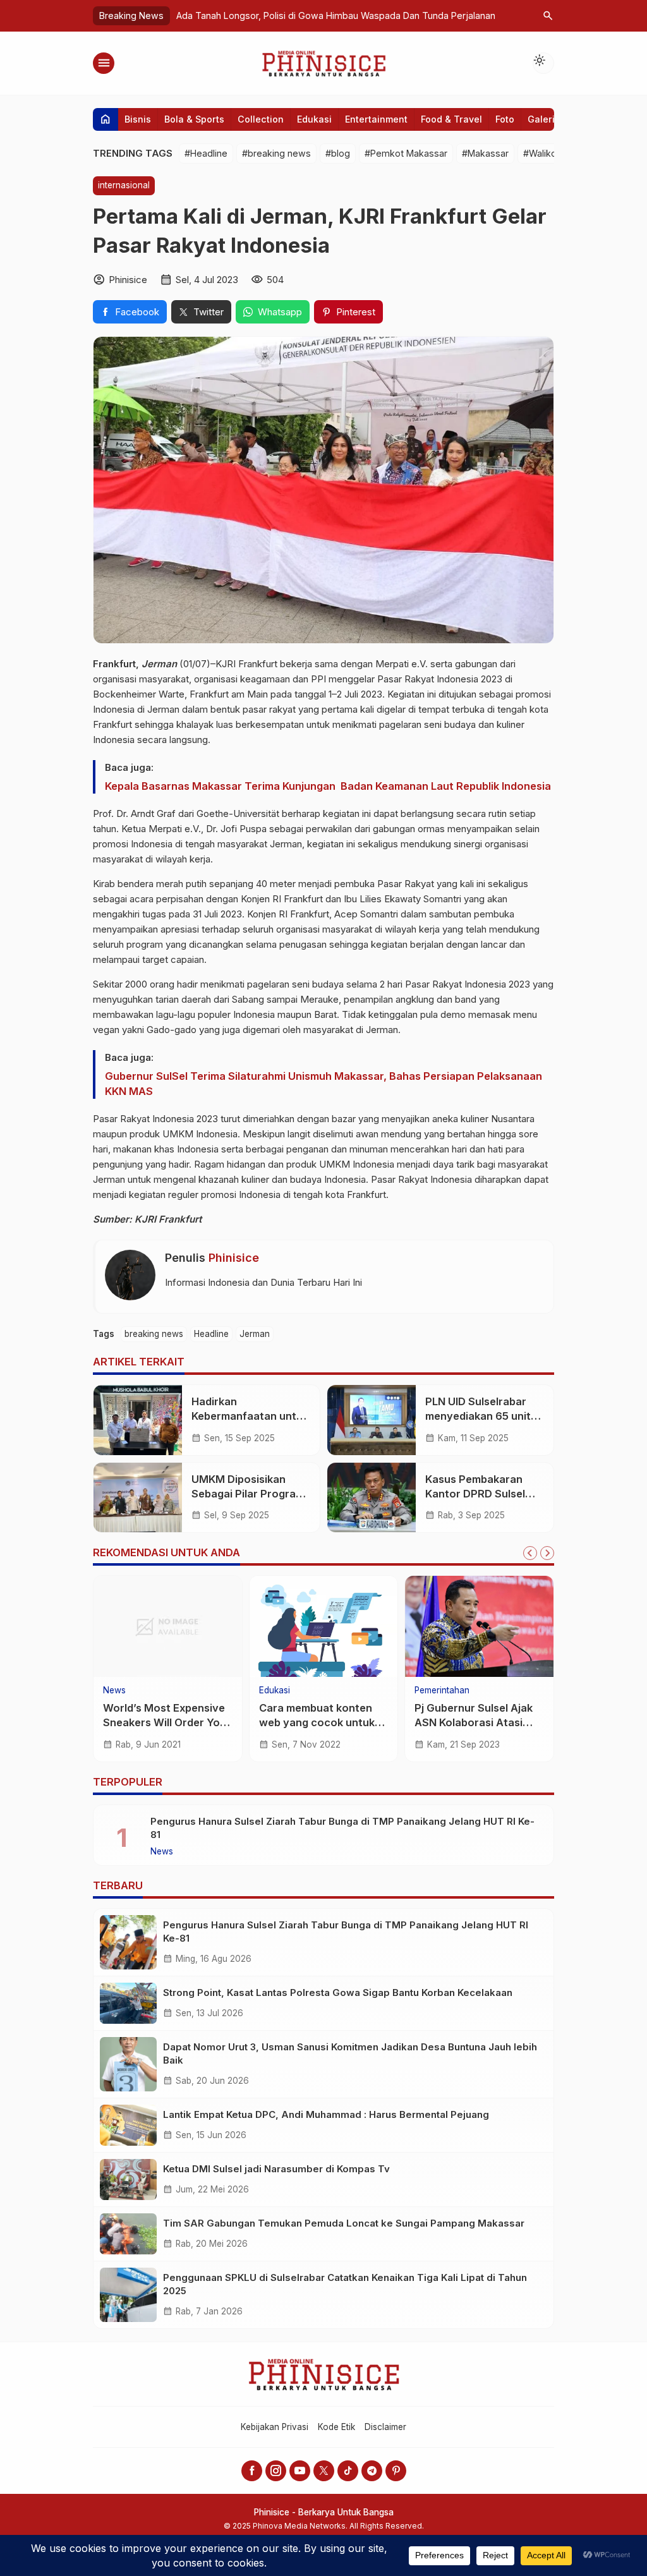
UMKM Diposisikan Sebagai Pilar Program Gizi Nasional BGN (248, 1494)
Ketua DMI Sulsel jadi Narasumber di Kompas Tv (276, 2169)
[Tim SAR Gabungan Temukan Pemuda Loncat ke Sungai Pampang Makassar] (128, 2234)
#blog (338, 153)
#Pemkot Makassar (406, 153)
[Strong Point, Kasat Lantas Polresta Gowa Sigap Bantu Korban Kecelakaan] (128, 2003)
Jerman (255, 1334)
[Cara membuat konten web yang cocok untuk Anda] (324, 1626)
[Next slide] (547, 1553)
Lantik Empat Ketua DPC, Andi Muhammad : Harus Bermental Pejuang (326, 2114)
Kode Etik (336, 2427)
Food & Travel (451, 119)
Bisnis (138, 119)
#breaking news (276, 153)
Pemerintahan (442, 1691)
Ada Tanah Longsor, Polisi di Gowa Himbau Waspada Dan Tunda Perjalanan (336, 15)
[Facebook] (252, 2471)
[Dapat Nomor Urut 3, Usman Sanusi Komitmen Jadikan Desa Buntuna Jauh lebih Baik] (128, 2064)
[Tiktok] (348, 2471)
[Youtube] (300, 2471)
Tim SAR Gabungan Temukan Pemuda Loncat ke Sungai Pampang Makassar (344, 2223)
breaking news (154, 1334)
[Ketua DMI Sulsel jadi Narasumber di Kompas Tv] (128, 2180)
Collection (261, 119)
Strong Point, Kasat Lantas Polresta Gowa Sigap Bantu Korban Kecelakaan (338, 1992)
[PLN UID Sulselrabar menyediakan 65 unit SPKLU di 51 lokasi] (372, 1420)
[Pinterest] (396, 2471)
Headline (211, 1334)
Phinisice (234, 1258)
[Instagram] (276, 2471)
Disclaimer (385, 2427)
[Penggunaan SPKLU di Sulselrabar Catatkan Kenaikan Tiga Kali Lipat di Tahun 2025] (128, 2295)
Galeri (541, 119)
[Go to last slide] (530, 1553)
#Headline (206, 153)
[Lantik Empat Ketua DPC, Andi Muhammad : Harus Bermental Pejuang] (128, 2125)
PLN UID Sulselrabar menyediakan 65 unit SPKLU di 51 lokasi (478, 1416)
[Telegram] (372, 2471)
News (114, 1691)
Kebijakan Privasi (275, 2427)
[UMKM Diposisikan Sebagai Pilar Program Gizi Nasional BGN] (138, 1497)
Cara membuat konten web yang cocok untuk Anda (317, 1722)
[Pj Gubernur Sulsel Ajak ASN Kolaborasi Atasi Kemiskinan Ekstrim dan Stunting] (479, 1626)
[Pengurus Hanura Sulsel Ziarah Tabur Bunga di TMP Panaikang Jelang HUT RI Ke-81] (128, 1942)
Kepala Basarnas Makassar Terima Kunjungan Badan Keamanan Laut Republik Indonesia (328, 786)
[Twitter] (324, 2471)
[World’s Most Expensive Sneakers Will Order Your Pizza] (168, 1626)
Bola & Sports (194, 119)
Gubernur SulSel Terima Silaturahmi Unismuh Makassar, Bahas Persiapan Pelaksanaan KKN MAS (323, 1084)
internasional (124, 185)
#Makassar (485, 153)
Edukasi (314, 119)
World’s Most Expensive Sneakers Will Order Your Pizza (167, 1722)
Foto (505, 119)
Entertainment (376, 119)
